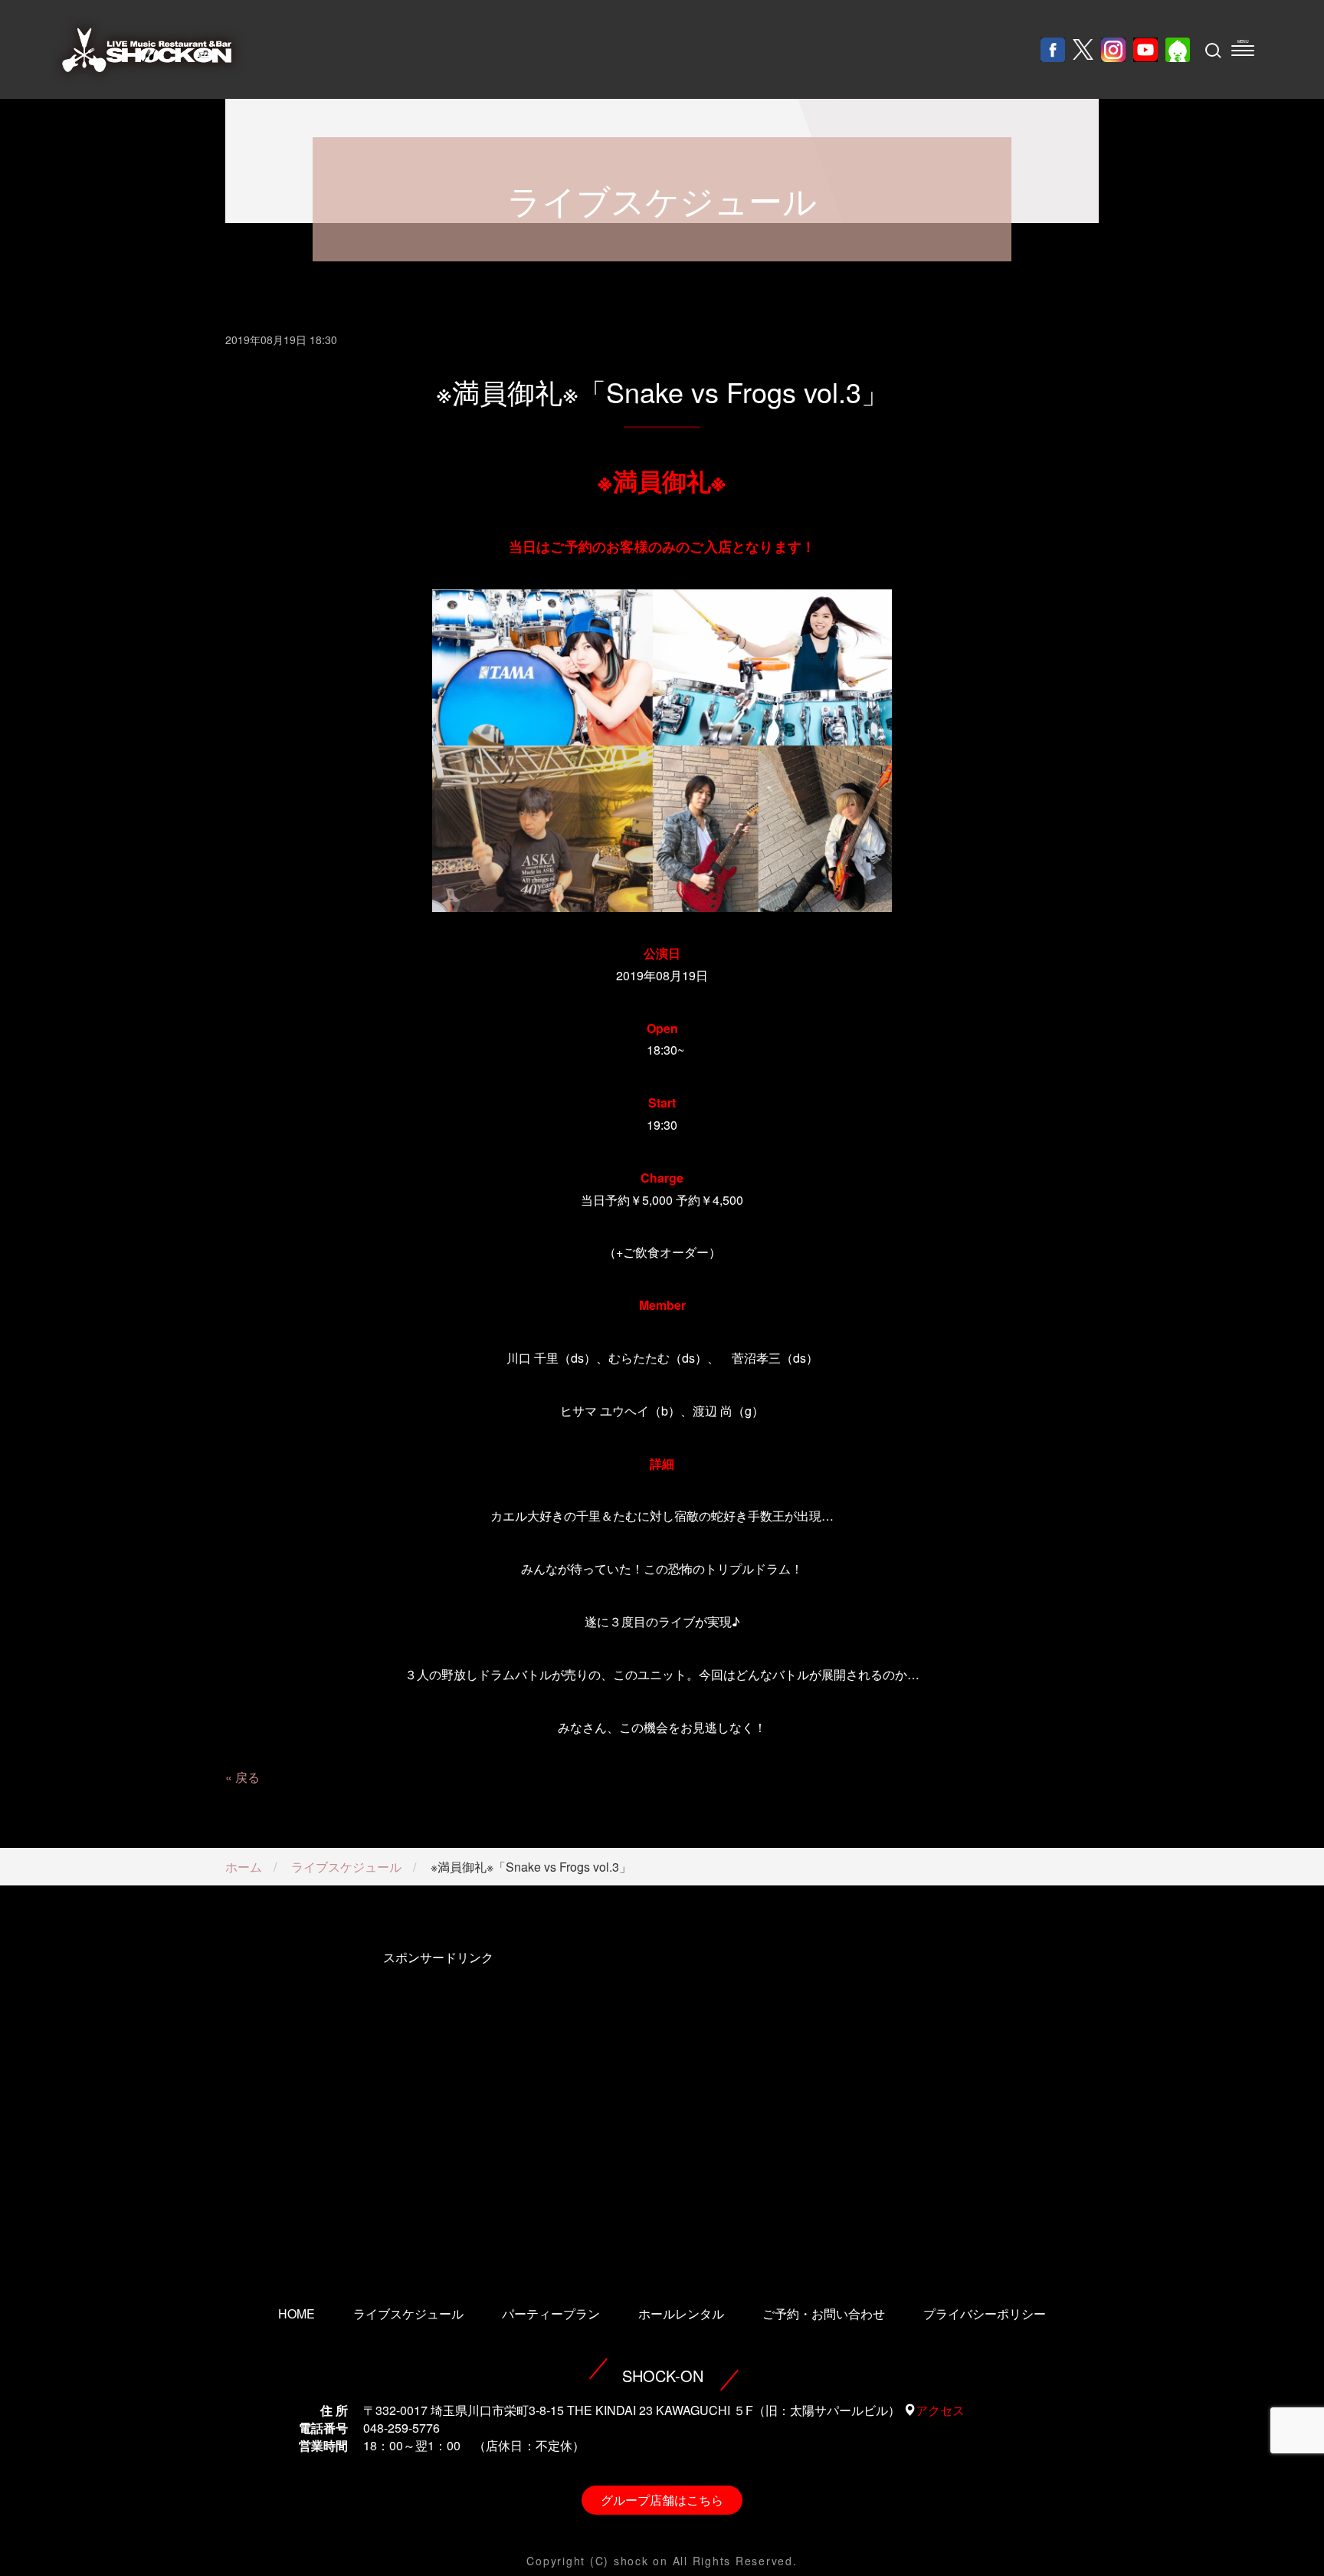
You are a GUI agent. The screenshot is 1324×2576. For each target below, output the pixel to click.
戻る (247, 1777)
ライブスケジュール (346, 1867)
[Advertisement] (438, 2107)
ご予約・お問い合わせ (824, 2313)
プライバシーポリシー (985, 2313)
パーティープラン (551, 2313)
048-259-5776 (401, 2428)
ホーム (244, 1867)
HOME (297, 2313)
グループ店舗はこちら (662, 2500)
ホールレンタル (681, 2313)
